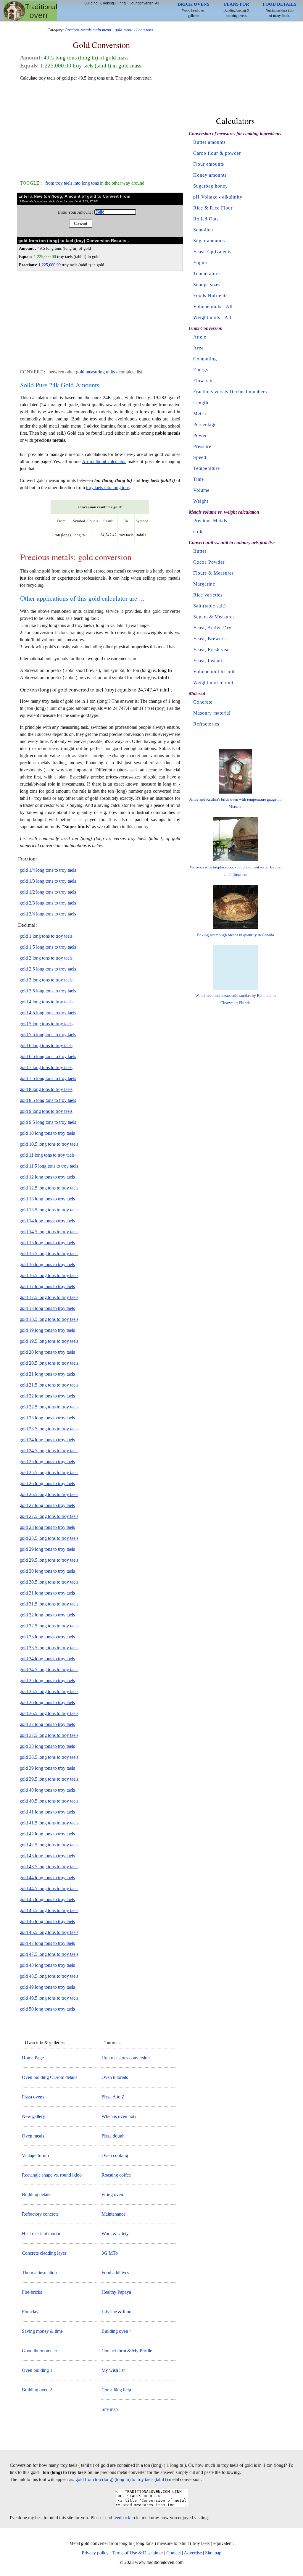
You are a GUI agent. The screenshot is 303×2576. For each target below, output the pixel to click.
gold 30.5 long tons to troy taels (49, 1582)
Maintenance (113, 2214)
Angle (200, 337)
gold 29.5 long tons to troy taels (49, 1560)
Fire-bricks (32, 2292)
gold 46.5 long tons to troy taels (49, 1932)
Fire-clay (30, 2312)
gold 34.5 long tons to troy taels (49, 1670)
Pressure (202, 446)
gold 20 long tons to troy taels (47, 1352)
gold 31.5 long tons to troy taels (49, 1604)
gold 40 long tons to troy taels (47, 1790)
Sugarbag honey (211, 186)
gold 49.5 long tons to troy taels (49, 1998)
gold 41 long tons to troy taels (47, 1812)
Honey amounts (210, 175)
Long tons (144, 30)
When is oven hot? (119, 2116)
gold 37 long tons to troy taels (47, 1724)
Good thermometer (40, 2351)
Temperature (207, 274)
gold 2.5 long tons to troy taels (48, 969)
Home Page (33, 2058)
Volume (201, 490)
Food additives (115, 2273)
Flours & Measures (213, 573)
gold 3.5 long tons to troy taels (48, 991)
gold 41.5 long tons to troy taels (49, 1823)
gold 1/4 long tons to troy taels (48, 870)
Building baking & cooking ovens (236, 10)
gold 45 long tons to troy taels (47, 1899)
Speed (200, 457)
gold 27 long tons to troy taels (47, 1505)
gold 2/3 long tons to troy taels (48, 903)
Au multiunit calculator (104, 461)
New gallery (33, 2116)
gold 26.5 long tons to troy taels (49, 1494)
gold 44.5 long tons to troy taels (49, 1889)
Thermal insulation (39, 2273)
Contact (174, 2553)
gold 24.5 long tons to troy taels (49, 1451)
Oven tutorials (115, 2077)
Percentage (205, 424)
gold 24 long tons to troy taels (47, 1440)
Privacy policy (95, 2553)
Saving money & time (42, 2331)
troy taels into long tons (108, 487)
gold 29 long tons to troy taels (47, 1549)
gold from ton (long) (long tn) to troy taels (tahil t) (122, 2479)
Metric (200, 414)
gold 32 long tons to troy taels (47, 1615)
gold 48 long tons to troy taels (47, 1965)
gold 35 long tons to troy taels (47, 1680)
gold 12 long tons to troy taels (47, 1177)
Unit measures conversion (126, 2058)
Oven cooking (115, 2155)
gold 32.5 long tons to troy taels (49, 1626)
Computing (205, 359)
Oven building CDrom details (50, 2077)
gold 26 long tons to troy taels (47, 1483)
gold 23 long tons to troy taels (47, 1418)
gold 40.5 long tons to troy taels (49, 1801)
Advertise (193, 2553)
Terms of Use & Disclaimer (137, 2553)
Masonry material (212, 713)
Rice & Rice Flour (213, 208)
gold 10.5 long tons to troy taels (49, 1144)
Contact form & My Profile (127, 2351)
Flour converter (141, 3)
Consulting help (116, 2390)
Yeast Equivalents (212, 252)
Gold (199, 532)
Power (200, 435)
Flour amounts (209, 164)
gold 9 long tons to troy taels (46, 1111)
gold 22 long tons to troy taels (47, 1396)
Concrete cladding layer (44, 2253)
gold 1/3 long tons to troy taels (48, 881)
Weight (201, 501)
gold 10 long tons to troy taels (47, 1133)
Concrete (203, 702)
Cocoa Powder (209, 562)
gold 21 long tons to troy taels (47, 1374)
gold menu (124, 30)
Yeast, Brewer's (210, 639)
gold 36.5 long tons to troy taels (49, 1713)
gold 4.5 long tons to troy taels (48, 1013)
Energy (201, 370)
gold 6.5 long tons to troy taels (48, 1056)
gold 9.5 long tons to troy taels (48, 1122)
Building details (37, 2194)
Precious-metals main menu (88, 30)
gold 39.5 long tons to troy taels (49, 1779)
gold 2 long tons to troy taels (46, 958)
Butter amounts (209, 142)
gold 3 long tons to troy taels (46, 980)
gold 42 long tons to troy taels (47, 1834)
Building (91, 3)
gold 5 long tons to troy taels (46, 1024)
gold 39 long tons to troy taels (47, 1768)
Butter (200, 551)
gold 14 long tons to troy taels (47, 1221)
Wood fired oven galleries (194, 10)
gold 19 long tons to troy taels (47, 1330)
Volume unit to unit (214, 672)
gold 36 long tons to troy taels (47, 1702)
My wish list (113, 2370)
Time (199, 479)
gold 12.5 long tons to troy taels (49, 1188)
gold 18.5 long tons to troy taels (49, 1319)
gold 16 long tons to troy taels (47, 1264)
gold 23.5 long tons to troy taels (49, 1429)
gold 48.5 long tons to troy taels (49, 1976)
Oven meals (33, 2136)
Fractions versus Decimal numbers (230, 392)
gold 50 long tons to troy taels (47, 2009)
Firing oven (112, 2194)
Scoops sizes (207, 284)
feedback (122, 2518)
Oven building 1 (37, 2370)
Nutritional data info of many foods (279, 10)
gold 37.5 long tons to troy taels (49, 1735)
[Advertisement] (100, 128)
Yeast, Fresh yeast (213, 650)
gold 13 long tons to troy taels (47, 1199)
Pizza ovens (33, 2097)
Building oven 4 (117, 2331)
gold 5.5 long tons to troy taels (48, 1035)
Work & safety (115, 2234)
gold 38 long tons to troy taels (47, 1746)
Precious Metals (210, 521)
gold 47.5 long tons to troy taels (49, 1954)
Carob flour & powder (217, 153)
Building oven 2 (37, 2390)
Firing (121, 3)
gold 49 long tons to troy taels (47, 1987)
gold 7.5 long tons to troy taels (48, 1078)
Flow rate (203, 381)
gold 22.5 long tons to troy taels (49, 1407)
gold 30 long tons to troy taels (47, 1571)
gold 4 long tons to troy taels (46, 1002)
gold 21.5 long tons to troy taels (49, 1385)
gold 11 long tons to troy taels (47, 1155)
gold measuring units (95, 372)
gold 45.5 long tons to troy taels (49, 1910)
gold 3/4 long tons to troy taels (48, 914)
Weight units (207, 317)
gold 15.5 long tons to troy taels (49, 1254)
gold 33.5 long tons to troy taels (49, 1648)
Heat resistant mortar (41, 2234)
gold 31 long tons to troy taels (47, 1593)
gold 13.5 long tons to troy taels (49, 1210)
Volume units (207, 306)
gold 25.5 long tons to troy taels (49, 1472)
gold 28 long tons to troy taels (47, 1527)
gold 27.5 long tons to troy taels (49, 1516)
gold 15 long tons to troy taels (47, 1243)
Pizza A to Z (113, 2097)
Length (201, 403)
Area (198, 348)
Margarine (204, 584)
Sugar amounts (209, 241)
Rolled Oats (206, 219)
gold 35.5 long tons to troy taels (49, 1691)
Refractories (206, 724)
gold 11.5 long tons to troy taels (49, 1166)
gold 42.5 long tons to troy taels (49, 1845)
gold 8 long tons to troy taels (46, 1089)
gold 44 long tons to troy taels (47, 1878)
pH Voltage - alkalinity (218, 197)
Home (30, 11)
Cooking (107, 3)
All (157, 3)
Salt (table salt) (209, 606)
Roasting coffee (116, 2175)
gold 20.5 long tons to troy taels (49, 1363)
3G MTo (110, 2253)
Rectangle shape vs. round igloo (52, 2175)
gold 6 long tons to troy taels (46, 1046)
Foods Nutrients (210, 295)
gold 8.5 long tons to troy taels (48, 1100)
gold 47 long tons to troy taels (47, 1943)
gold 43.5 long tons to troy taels (49, 1867)
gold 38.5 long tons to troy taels (49, 1757)
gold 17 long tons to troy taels (47, 1286)
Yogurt (200, 263)
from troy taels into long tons (72, 183)
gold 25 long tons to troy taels (47, 1462)
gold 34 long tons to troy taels (47, 1659)
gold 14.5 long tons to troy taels (49, 1232)
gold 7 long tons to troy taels (46, 1067)
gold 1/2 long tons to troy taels (48, 892)
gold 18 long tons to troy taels (47, 1308)
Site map (110, 2409)
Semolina (203, 230)
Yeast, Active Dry (212, 628)
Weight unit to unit (213, 682)
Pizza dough (113, 2136)
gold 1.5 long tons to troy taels (48, 947)
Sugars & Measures (214, 617)
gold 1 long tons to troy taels (46, 936)
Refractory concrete (40, 2214)
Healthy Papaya (116, 2292)
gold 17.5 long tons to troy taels (49, 1297)
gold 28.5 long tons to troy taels (49, 1538)
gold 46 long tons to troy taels (47, 1921)
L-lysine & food (116, 2312)
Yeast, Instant (208, 661)
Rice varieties (208, 595)
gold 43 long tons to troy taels (47, 1856)
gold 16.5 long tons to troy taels (49, 1275)
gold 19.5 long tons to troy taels (49, 1341)
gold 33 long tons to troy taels (47, 1637)
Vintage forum (35, 2155)
